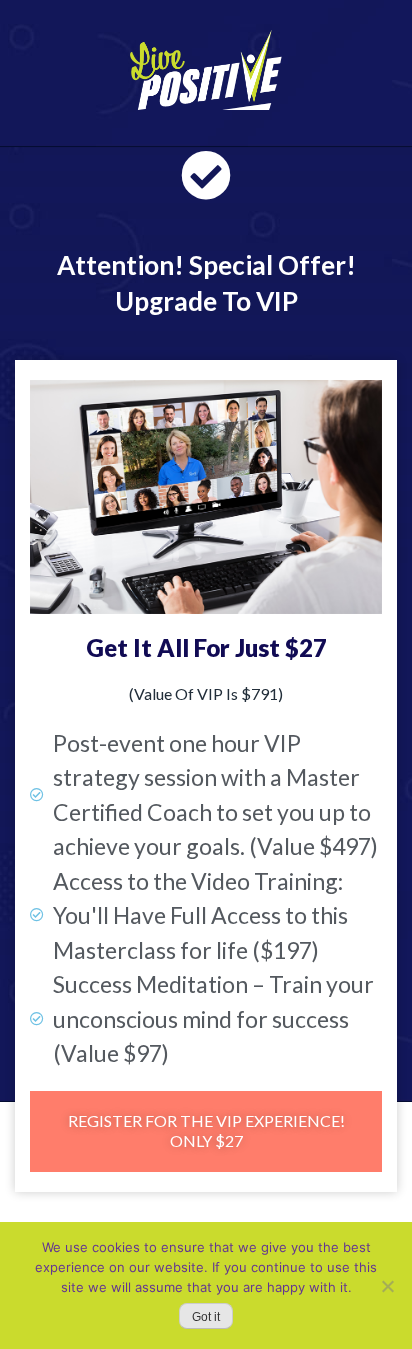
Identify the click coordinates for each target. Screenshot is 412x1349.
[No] (387, 1286)
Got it (206, 1317)
